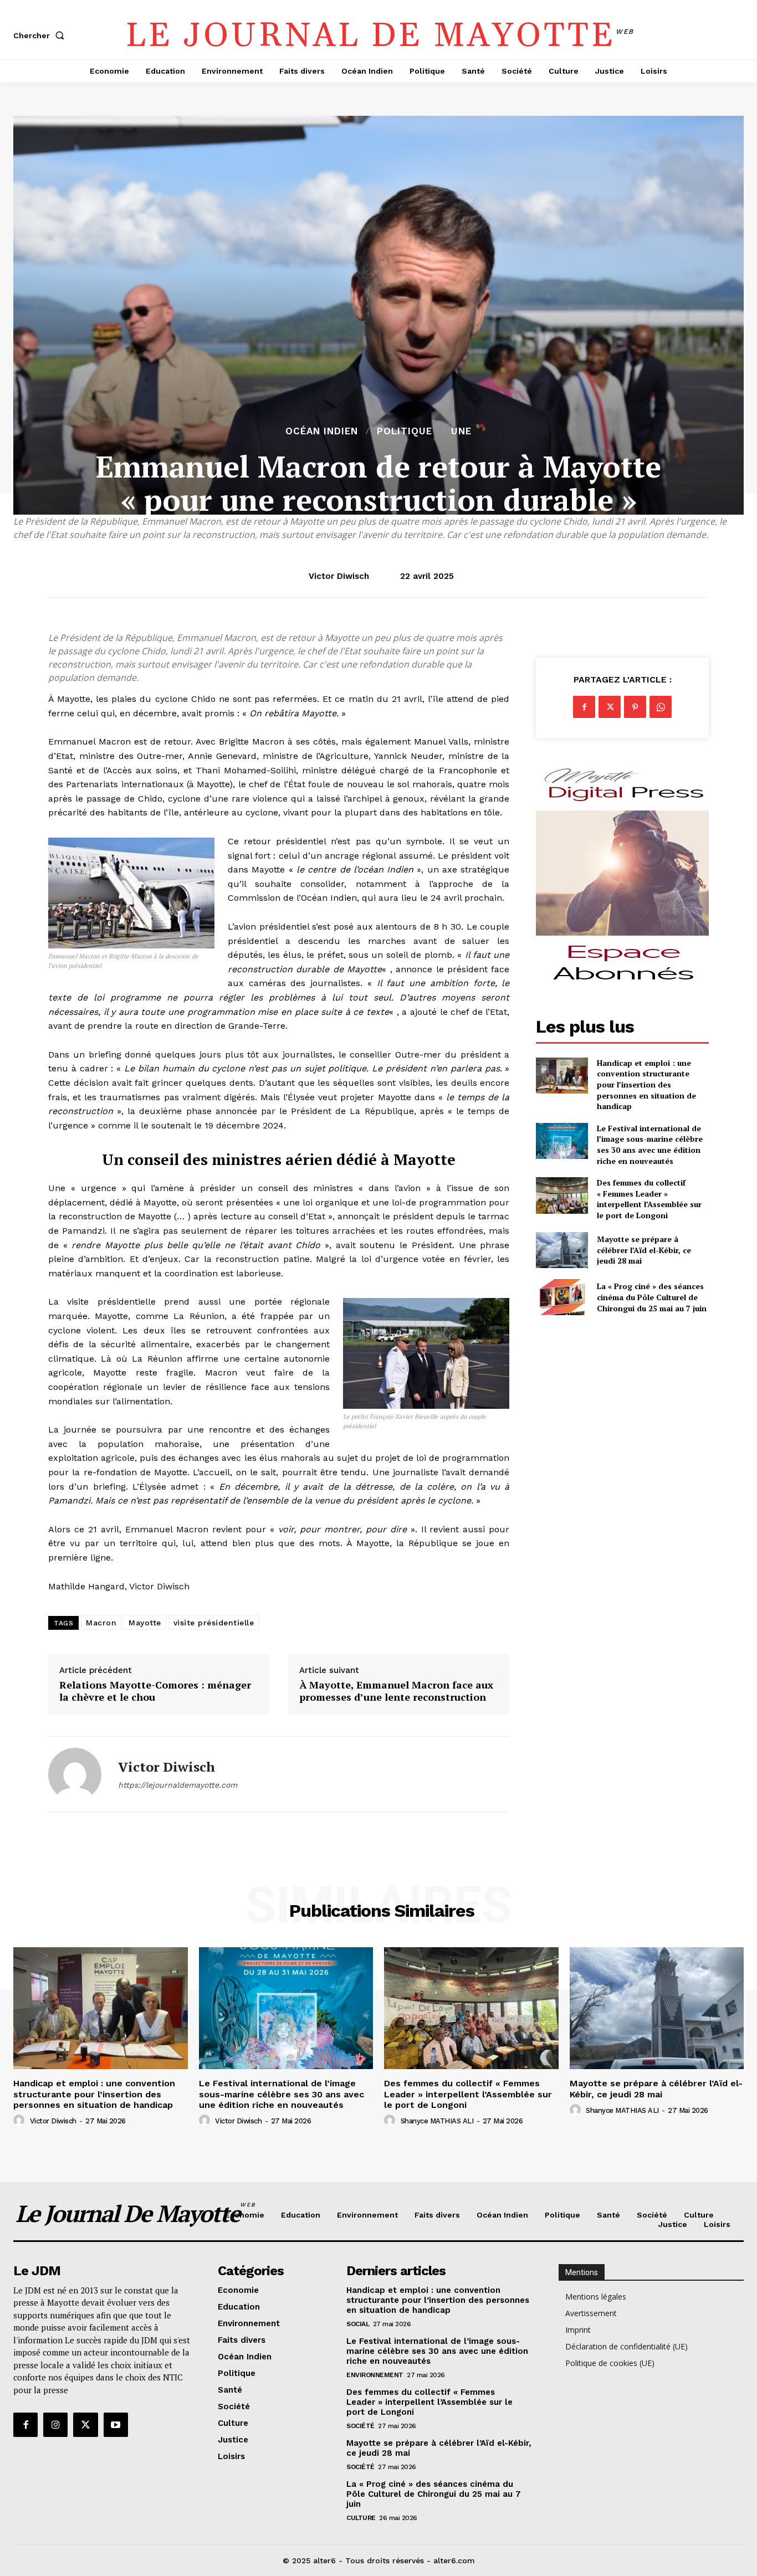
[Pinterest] (635, 707)
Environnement (375, 2375)
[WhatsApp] (661, 707)
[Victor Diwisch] (75, 1774)
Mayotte (145, 1623)
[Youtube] (116, 2425)
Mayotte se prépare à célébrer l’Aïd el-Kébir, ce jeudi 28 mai (644, 1250)
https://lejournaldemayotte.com (178, 1785)
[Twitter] (610, 707)
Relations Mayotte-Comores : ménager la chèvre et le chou (155, 1691)
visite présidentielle (214, 1623)
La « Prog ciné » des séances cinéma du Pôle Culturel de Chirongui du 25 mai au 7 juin (652, 1297)
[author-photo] (21, 2121)
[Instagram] (55, 2425)
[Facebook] (584, 707)
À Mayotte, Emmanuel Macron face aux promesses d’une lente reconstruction (396, 1691)
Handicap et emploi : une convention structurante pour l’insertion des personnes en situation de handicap (646, 1084)
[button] (41, 35)
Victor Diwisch (339, 576)
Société (360, 2426)
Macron (101, 1623)
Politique (405, 431)
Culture (361, 2518)
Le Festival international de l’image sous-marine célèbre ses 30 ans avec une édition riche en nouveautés (650, 1145)
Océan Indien (322, 431)
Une (461, 431)
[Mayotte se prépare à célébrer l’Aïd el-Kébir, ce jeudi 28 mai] (562, 1250)
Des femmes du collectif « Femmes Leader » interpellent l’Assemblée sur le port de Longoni (649, 1199)
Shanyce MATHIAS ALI (437, 2121)
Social (358, 2324)
